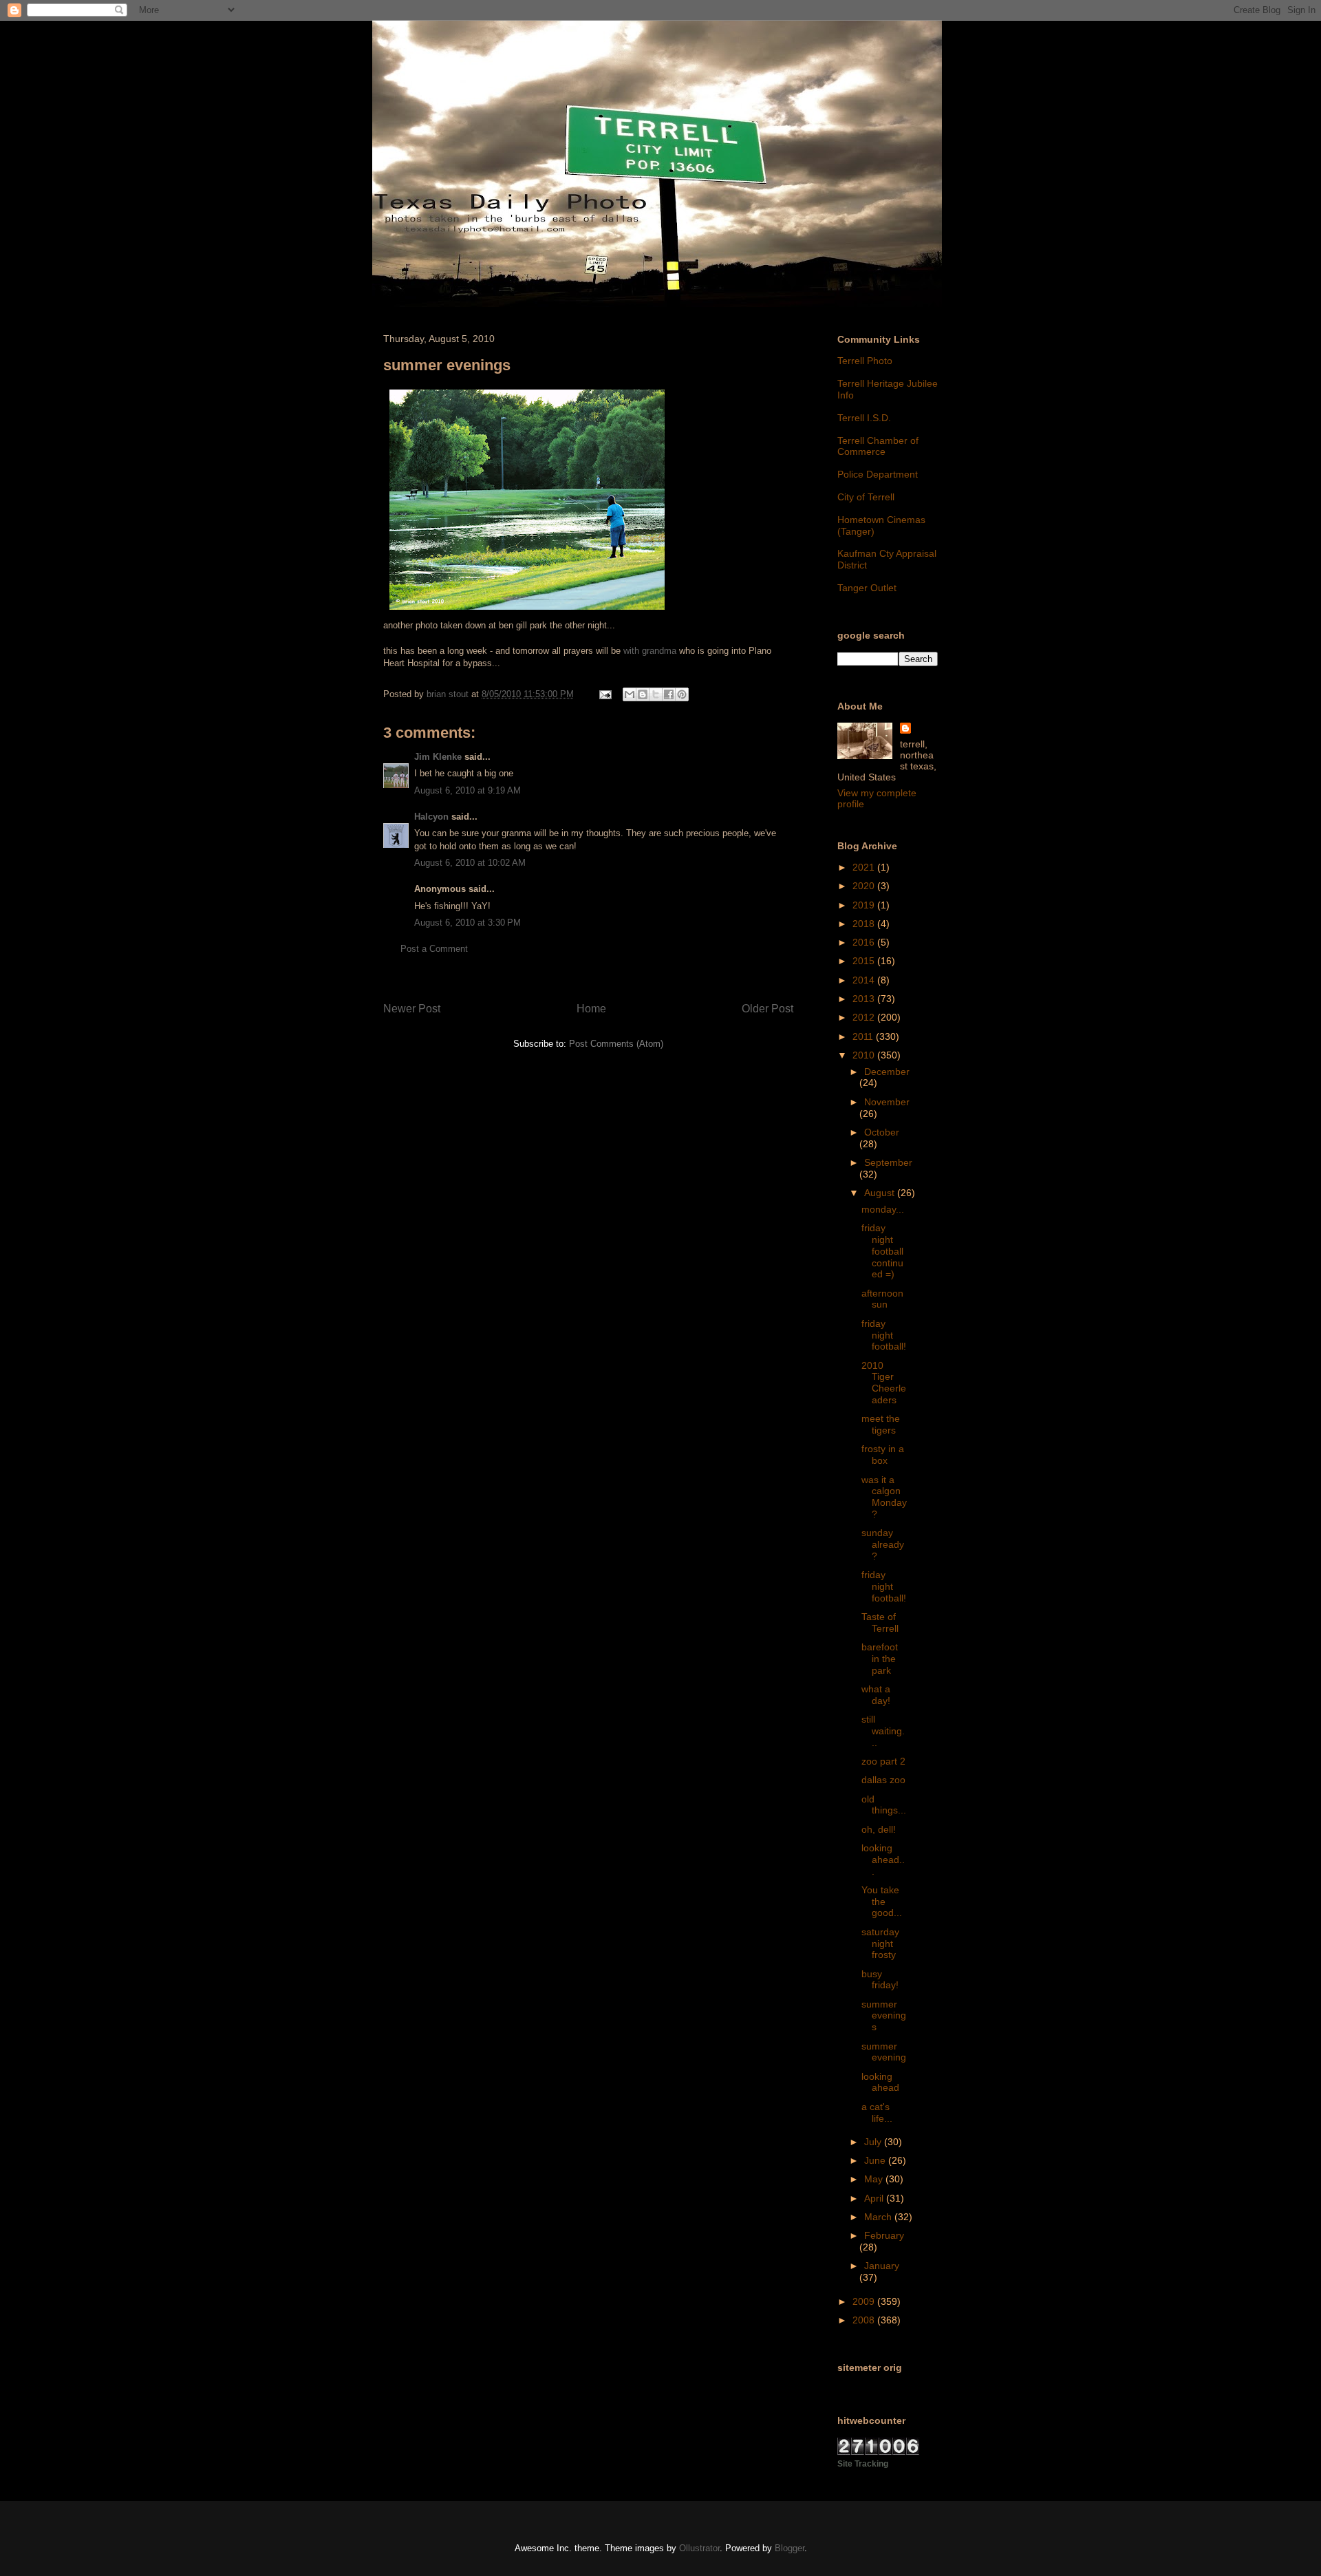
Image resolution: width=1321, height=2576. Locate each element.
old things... (884, 1805)
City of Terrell (866, 497)
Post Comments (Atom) (616, 1044)
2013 (865, 999)
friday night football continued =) (882, 1251)
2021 (865, 867)
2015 (865, 961)
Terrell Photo (865, 361)
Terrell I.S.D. (864, 418)
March (879, 2217)
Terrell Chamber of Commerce (878, 446)
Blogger (790, 2548)
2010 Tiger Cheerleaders (884, 1383)
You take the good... (882, 1902)
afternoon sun (882, 1299)
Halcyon (431, 817)
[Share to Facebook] (669, 694)
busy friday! (880, 1980)
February (884, 2235)
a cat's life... (877, 2112)
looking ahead (880, 2082)
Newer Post (412, 1009)
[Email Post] (604, 694)
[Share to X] (656, 694)
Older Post (767, 1009)
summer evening (884, 2052)
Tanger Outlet (867, 588)
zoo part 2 (883, 1761)
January (882, 2266)
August (881, 1193)
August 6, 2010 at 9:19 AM (468, 790)
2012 (865, 1017)
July (874, 2142)
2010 (865, 1055)
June (876, 2160)
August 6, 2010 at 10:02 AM (470, 863)
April (875, 2198)
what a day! (876, 1695)
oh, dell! (879, 1829)
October (882, 1132)
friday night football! (884, 1335)
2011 (864, 1036)
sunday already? (883, 1544)
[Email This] (630, 694)
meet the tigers (881, 1424)
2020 (865, 886)
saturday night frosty (880, 1944)
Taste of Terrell (880, 1622)
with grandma (650, 651)
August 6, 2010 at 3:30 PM (468, 923)
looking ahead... (883, 1860)
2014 (865, 980)
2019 (865, 905)
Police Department (878, 474)
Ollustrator (699, 2548)
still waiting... (883, 1731)
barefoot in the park (880, 1659)
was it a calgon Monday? (884, 1497)
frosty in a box (883, 1455)
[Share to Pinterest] (682, 694)
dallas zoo (883, 1780)
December (887, 1072)
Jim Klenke (438, 757)
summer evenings (884, 2016)
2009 (865, 2301)
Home (591, 1009)
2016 (865, 942)
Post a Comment (434, 949)
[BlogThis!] (643, 694)
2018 (865, 924)
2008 (865, 2320)
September (888, 1162)
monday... (883, 1209)
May (875, 2179)
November (887, 1102)
